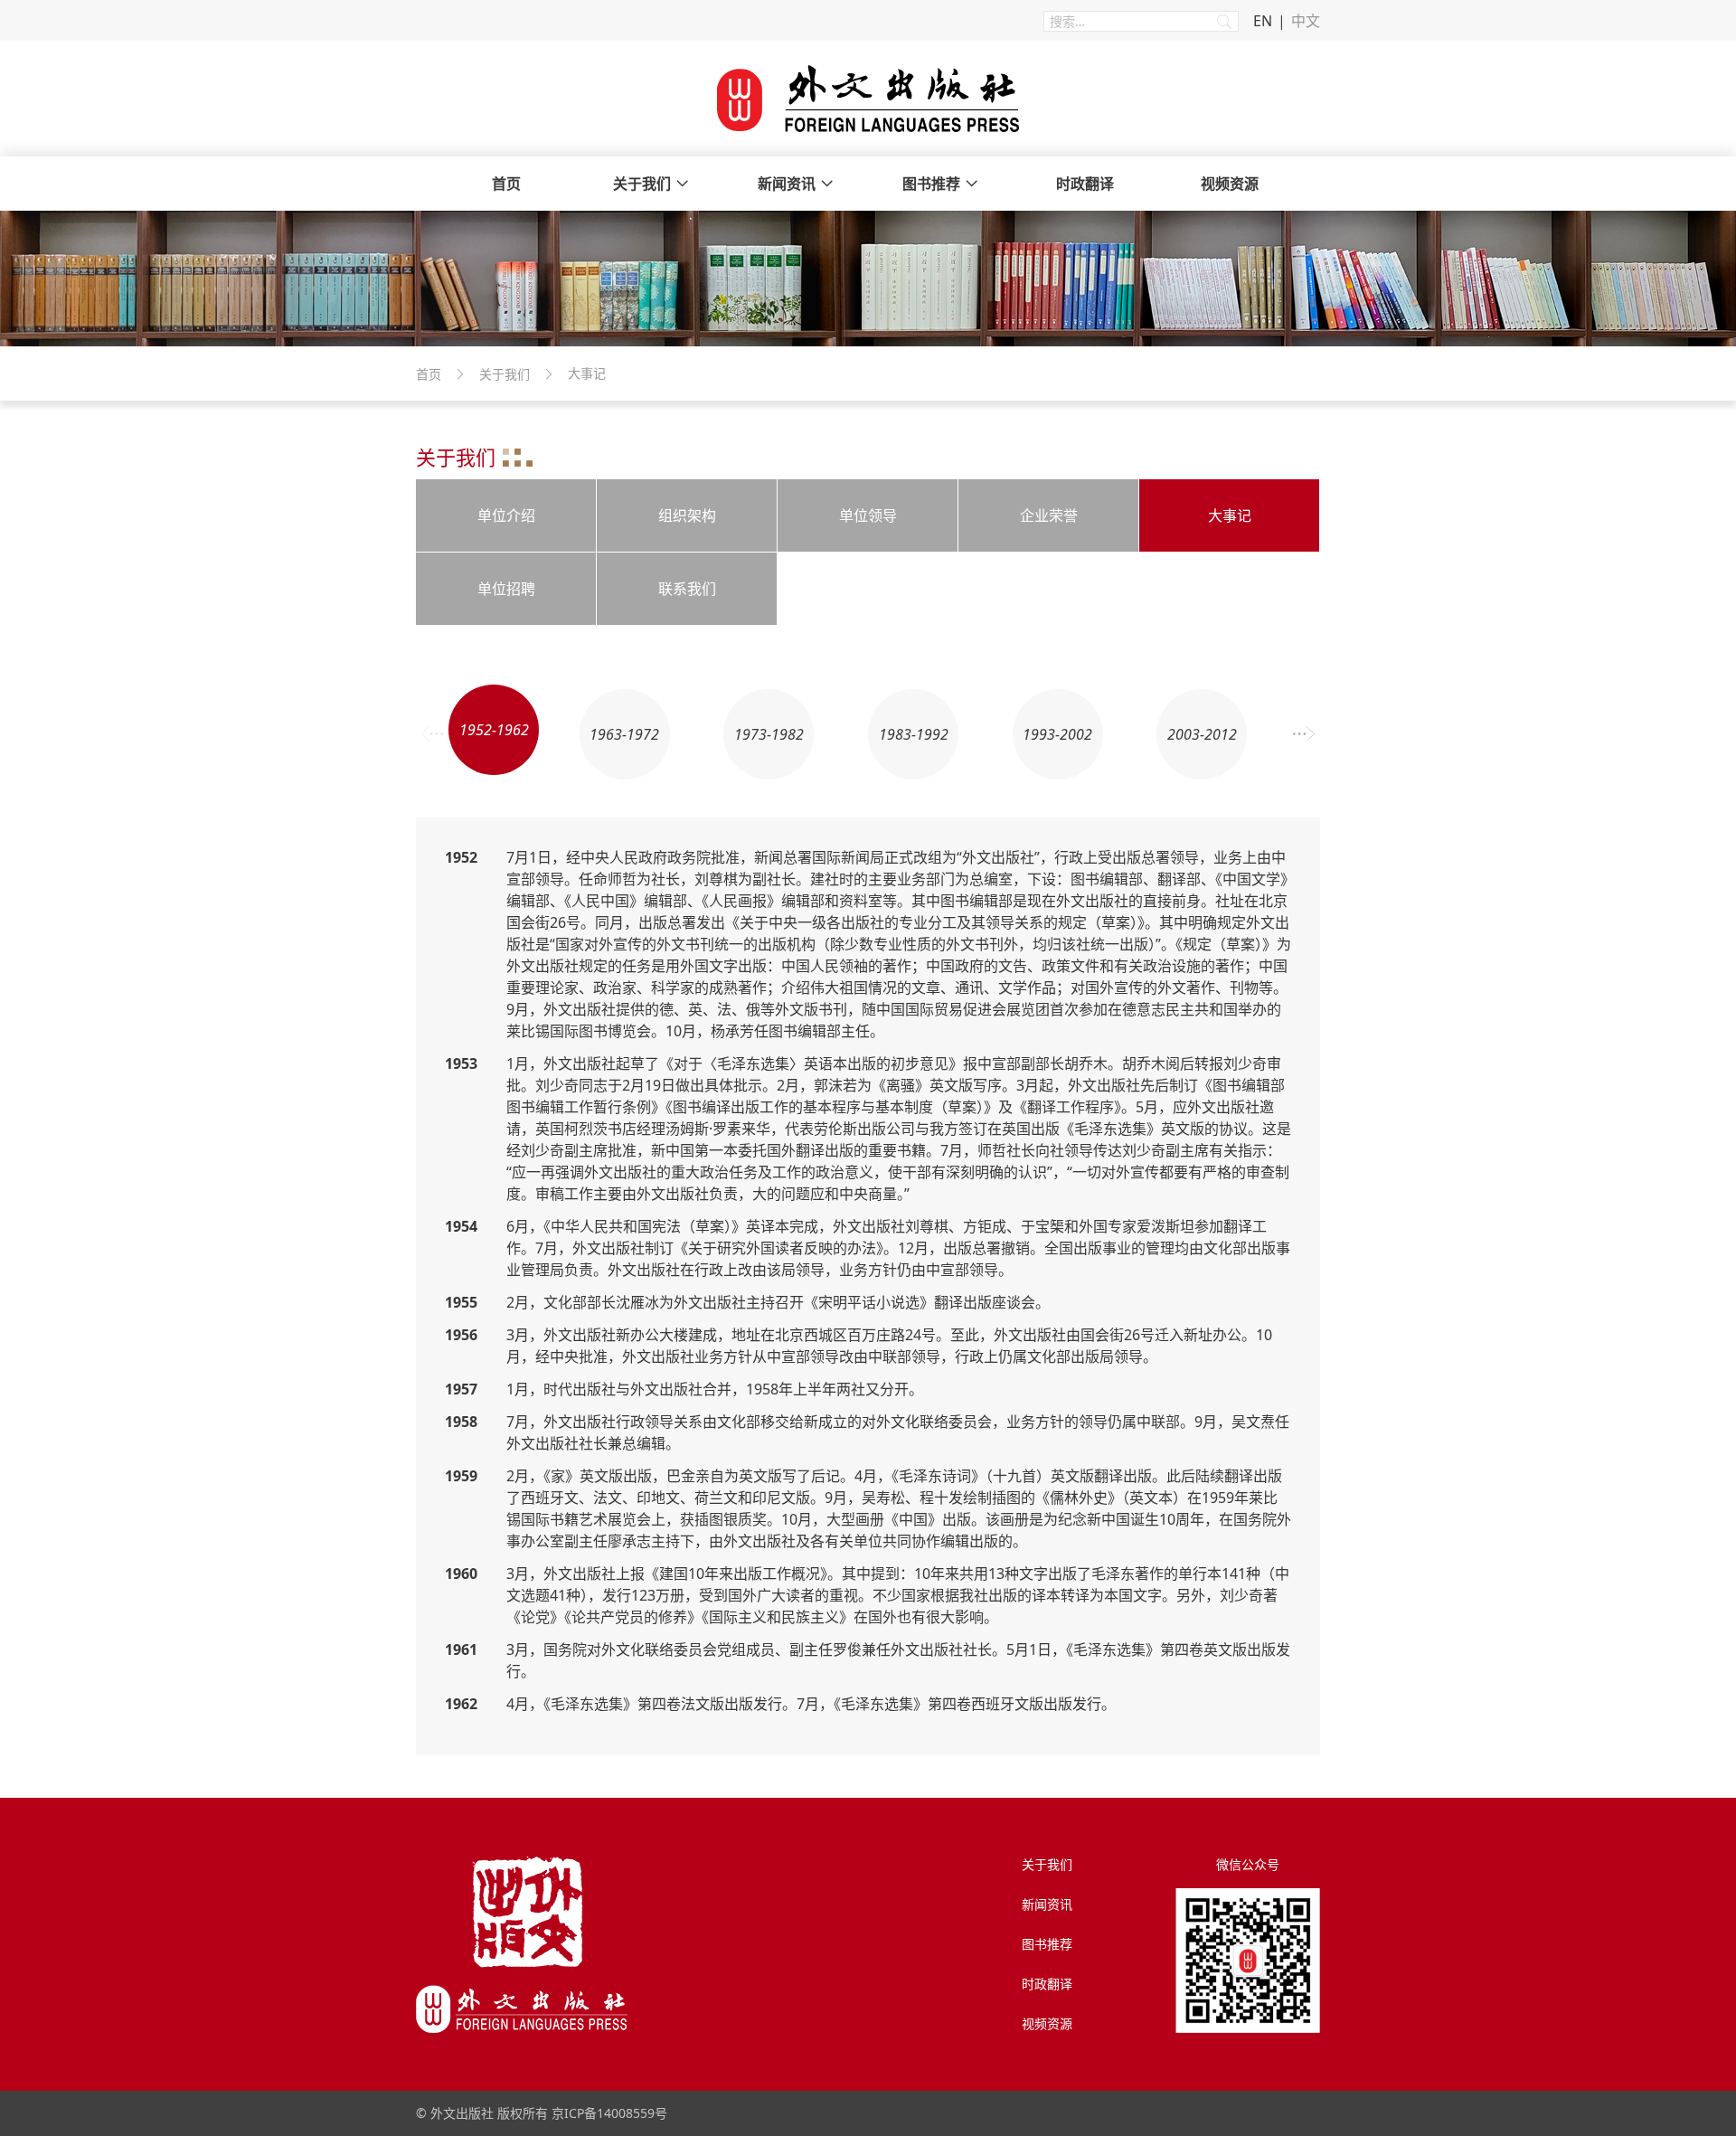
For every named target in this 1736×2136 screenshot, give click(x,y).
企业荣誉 (1049, 515)
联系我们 (687, 589)
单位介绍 (506, 515)
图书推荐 (931, 184)
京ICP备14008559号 (609, 2113)
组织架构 (687, 515)
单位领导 (868, 515)
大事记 (1230, 515)
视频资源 (1230, 184)
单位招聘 (506, 589)
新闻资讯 (787, 184)
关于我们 (642, 184)
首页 (506, 184)
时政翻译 (1085, 184)
